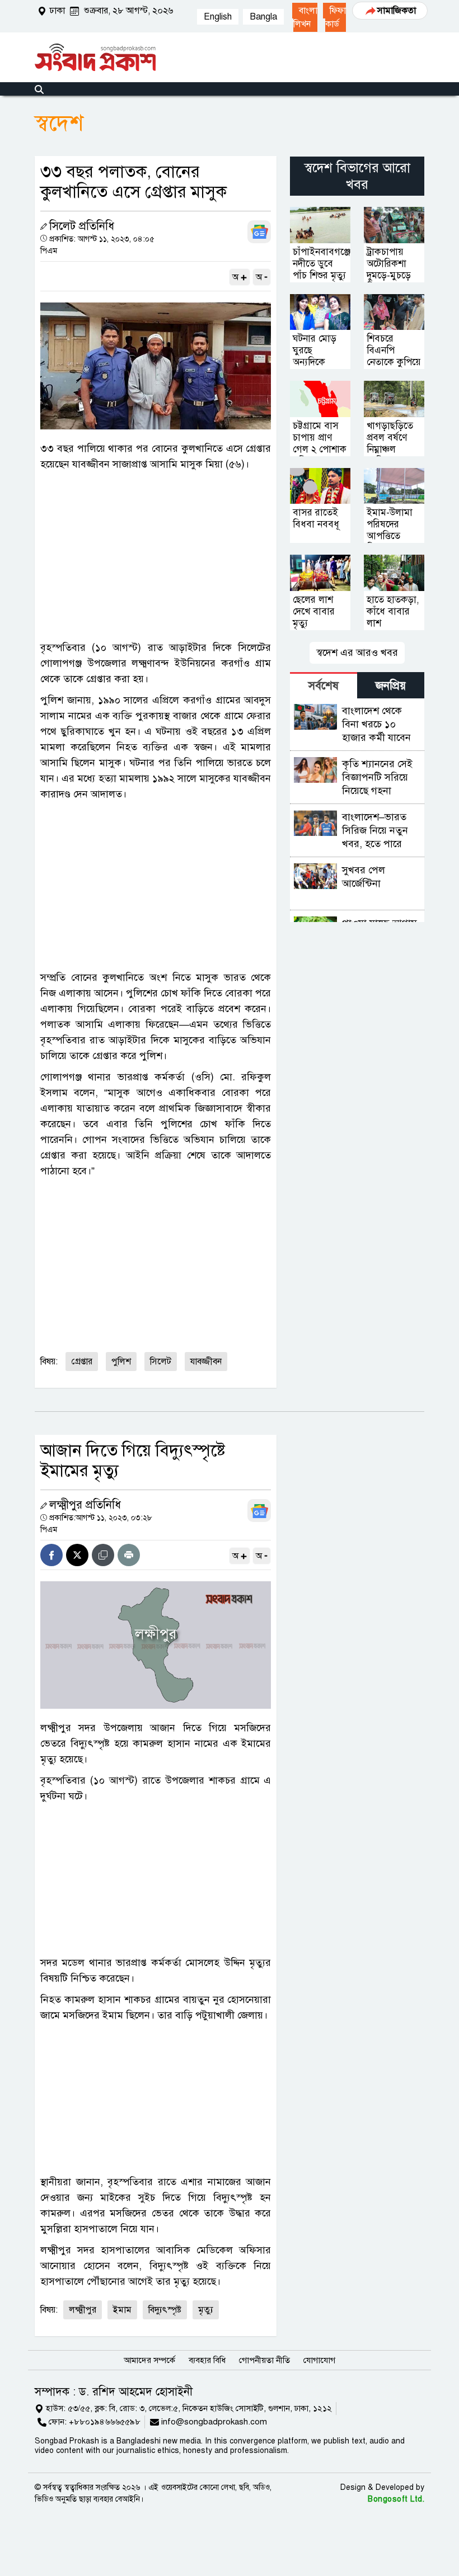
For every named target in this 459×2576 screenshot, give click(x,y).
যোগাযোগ (319, 2360)
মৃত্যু (206, 2310)
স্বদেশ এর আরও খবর (357, 653)
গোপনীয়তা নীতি (264, 2360)
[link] (305, 17)
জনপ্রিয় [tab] (391, 686)
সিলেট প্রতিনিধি (82, 226)
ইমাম (122, 2310)
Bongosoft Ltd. (396, 2499)
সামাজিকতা (397, 11)
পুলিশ (121, 1362)
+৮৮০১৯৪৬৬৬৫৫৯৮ (105, 2422)
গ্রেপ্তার (82, 1362)
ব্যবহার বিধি (207, 2360)
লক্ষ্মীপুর (83, 2310)
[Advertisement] (156, 556)
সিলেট (161, 1362)
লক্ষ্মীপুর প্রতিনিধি (85, 1505)
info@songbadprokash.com (214, 2422)
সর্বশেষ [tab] (324, 686)
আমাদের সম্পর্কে (149, 2360)
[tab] (324, 685)
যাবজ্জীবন (206, 1362)
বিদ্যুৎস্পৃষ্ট (165, 2310)
